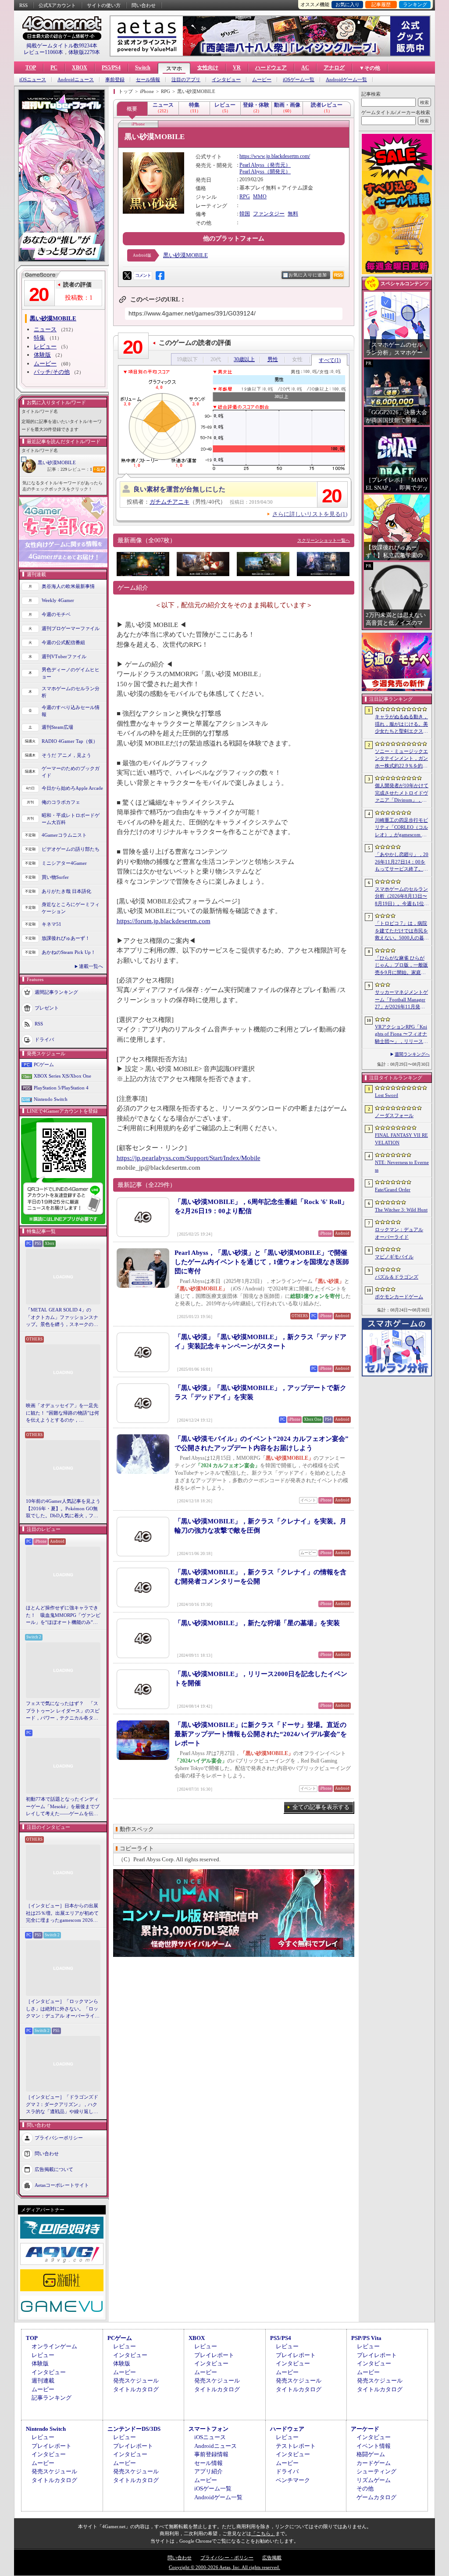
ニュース (45, 329)
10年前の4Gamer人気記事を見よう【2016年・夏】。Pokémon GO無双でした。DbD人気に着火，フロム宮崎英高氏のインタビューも (63, 1509)
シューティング (376, 2471)
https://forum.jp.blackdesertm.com (164, 921)
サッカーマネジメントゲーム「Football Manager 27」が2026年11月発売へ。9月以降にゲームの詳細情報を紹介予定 (401, 1000)
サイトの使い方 (104, 5)
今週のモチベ (56, 614)
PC (54, 68)
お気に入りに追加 (308, 275)
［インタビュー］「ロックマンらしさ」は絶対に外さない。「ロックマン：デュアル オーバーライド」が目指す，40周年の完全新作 (62, 2009)
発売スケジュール (136, 2381)
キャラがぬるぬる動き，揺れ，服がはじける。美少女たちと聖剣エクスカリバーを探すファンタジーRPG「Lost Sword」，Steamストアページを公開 (401, 724)
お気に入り (347, 4)
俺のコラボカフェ (61, 802)
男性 (273, 359)
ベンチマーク (293, 2480)
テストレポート (296, 2446)
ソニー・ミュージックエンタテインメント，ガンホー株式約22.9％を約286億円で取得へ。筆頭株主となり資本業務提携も (401, 759)
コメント (143, 275)
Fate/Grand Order (393, 1189)
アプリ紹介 (208, 2471)
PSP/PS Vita (366, 2338)
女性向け (208, 68)
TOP (31, 68)
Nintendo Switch (51, 1099)
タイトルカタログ (136, 2389)
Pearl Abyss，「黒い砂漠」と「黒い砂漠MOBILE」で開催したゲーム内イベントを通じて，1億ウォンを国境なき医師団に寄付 (262, 1262)
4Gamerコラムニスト (64, 835)
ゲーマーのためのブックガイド (71, 772)
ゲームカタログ (376, 2497)
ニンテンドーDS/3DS (134, 2429)
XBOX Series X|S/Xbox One (62, 1076)
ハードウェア (271, 68)
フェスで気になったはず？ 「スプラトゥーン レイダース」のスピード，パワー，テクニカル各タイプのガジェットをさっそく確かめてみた (63, 1711)
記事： (57, 469)
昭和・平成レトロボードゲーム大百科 (71, 819)
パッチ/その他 (52, 372)
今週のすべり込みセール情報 (71, 711)
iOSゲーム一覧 (299, 80)
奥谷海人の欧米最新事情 (68, 586)
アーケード (365, 2429)
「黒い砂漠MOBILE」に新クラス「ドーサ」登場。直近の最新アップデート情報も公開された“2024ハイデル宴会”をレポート (261, 1734)
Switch (143, 68)
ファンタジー (269, 214)
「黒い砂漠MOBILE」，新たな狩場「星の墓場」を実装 (257, 1623)
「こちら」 (263, 2533)
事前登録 (115, 80)
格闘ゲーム (371, 2454)
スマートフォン (208, 2429)
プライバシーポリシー (59, 2137)
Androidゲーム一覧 (346, 80)
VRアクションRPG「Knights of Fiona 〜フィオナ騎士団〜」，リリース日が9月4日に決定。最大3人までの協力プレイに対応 (401, 1035)
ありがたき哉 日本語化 (66, 891)
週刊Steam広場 (57, 727)
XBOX (80, 68)
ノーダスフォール (394, 1115)
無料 (293, 214)
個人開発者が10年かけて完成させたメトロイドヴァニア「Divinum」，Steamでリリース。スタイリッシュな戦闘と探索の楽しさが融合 (402, 793)
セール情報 (148, 80)
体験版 (42, 355)
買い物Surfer (55, 877)
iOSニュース (33, 80)
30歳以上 (244, 359)
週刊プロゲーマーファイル (71, 628)
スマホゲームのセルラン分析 (71, 692)
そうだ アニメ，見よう (66, 755)
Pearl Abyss (252, 165)
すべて (330, 360)
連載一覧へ (91, 966)
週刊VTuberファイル (64, 656)
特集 (39, 338)
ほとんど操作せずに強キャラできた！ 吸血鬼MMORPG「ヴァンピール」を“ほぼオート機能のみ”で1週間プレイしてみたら (63, 1616)
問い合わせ (144, 5)
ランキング (415, 4)
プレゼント (47, 1007)
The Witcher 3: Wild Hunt (401, 1210)
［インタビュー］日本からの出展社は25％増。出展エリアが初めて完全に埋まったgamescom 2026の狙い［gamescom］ (62, 1913)
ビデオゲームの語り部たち (71, 849)
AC (305, 68)
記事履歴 (381, 4)
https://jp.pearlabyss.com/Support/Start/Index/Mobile (189, 1158)
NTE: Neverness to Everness (402, 1166)
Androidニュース (76, 80)
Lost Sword (387, 1095)
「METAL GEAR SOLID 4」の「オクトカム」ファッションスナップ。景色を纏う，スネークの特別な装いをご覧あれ (62, 1318)
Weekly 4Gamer (58, 600)
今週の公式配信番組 (63, 642)
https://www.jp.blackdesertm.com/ (275, 156)
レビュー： (80, 469)
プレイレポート (214, 2355)
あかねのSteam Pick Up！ (69, 952)
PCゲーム (44, 1064)
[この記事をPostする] (127, 276)
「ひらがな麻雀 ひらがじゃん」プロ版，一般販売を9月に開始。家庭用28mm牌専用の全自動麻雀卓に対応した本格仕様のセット (402, 966)
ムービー (262, 80)
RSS (23, 5)
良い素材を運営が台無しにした (179, 489)
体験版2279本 (84, 52)
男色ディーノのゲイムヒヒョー (71, 673)
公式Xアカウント (57, 5)
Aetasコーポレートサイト (62, 2185)
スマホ (174, 68)
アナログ (334, 68)
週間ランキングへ (412, 1054)
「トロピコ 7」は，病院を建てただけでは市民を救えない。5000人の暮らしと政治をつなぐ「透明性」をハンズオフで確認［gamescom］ (402, 931)
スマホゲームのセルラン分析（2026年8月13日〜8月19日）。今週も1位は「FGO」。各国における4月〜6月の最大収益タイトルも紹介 (402, 897)
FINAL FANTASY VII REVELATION (401, 1139)
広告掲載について (54, 2169)
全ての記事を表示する (321, 1807)
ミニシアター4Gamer (64, 863)
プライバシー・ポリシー (227, 2558)
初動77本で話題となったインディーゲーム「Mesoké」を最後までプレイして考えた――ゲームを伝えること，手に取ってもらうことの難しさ (63, 1807)
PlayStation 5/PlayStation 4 (61, 1088)
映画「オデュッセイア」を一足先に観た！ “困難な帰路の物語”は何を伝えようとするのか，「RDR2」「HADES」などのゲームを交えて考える (62, 1413)
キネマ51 (52, 924)
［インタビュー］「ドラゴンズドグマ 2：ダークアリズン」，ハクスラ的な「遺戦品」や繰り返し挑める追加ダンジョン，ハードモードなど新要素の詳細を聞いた (62, 2105)
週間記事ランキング (56, 992)
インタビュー (226, 80)
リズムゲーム (374, 2480)
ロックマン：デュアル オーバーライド (399, 1233)
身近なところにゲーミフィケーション (71, 908)
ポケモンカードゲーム (399, 1297)
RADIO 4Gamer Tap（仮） (70, 741)
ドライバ (44, 1039)
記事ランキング (52, 2398)
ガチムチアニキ (169, 502)
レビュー (45, 346)
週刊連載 (43, 2381)
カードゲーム (374, 2463)
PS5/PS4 (111, 68)
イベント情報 (374, 2446)
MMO (260, 197)
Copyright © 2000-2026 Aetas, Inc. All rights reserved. (224, 2567)
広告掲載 (272, 2558)
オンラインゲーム (54, 2346)
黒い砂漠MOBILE (57, 462)
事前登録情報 (211, 2454)
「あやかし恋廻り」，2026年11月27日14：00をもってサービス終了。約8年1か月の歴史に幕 (402, 862)
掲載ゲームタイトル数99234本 (62, 46)
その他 (365, 2488)
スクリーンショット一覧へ (324, 540)
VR (237, 68)
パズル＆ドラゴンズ (397, 1277)
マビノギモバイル (394, 1257)
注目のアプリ (186, 80)
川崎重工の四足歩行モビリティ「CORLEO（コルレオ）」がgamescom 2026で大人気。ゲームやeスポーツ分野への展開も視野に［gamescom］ (401, 828)
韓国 (245, 214)
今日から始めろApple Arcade (72, 788)
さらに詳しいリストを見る (310, 514)
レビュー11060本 (43, 52)
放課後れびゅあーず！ (66, 938)
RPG (245, 197)
